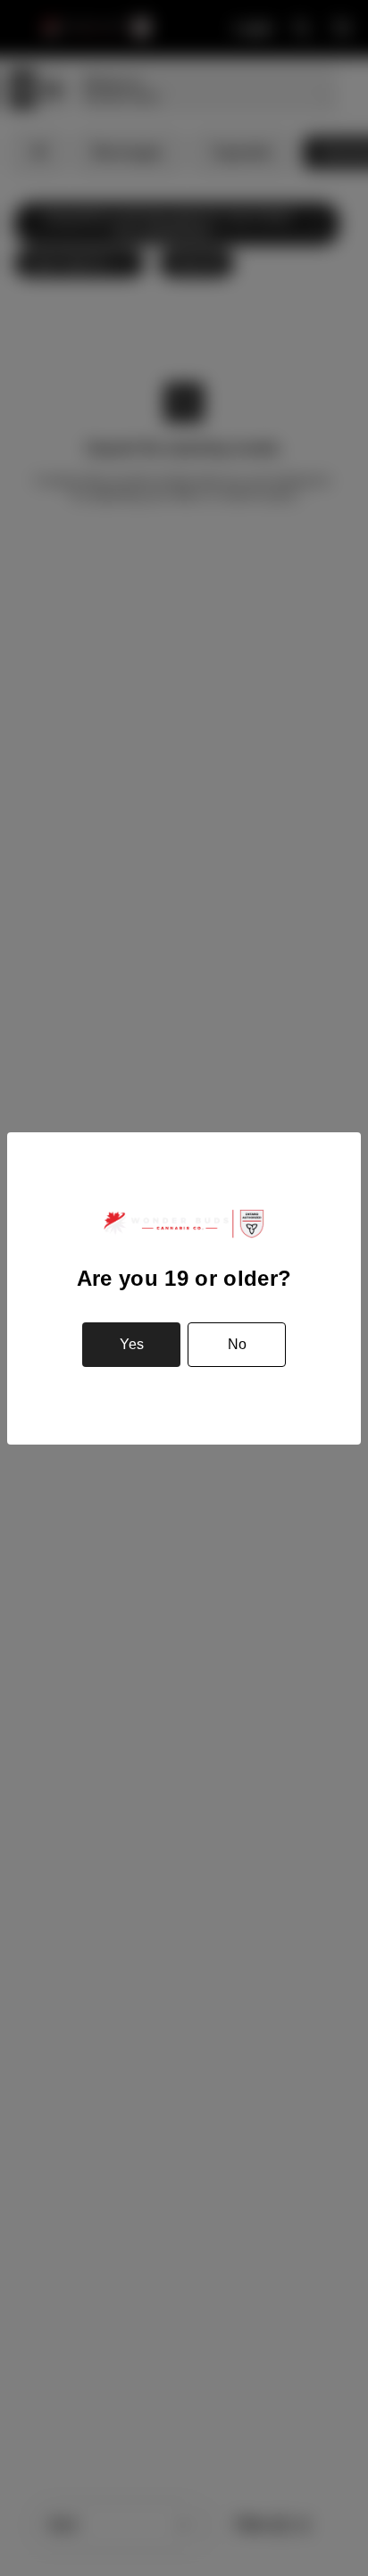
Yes (132, 1344)
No (237, 1344)
